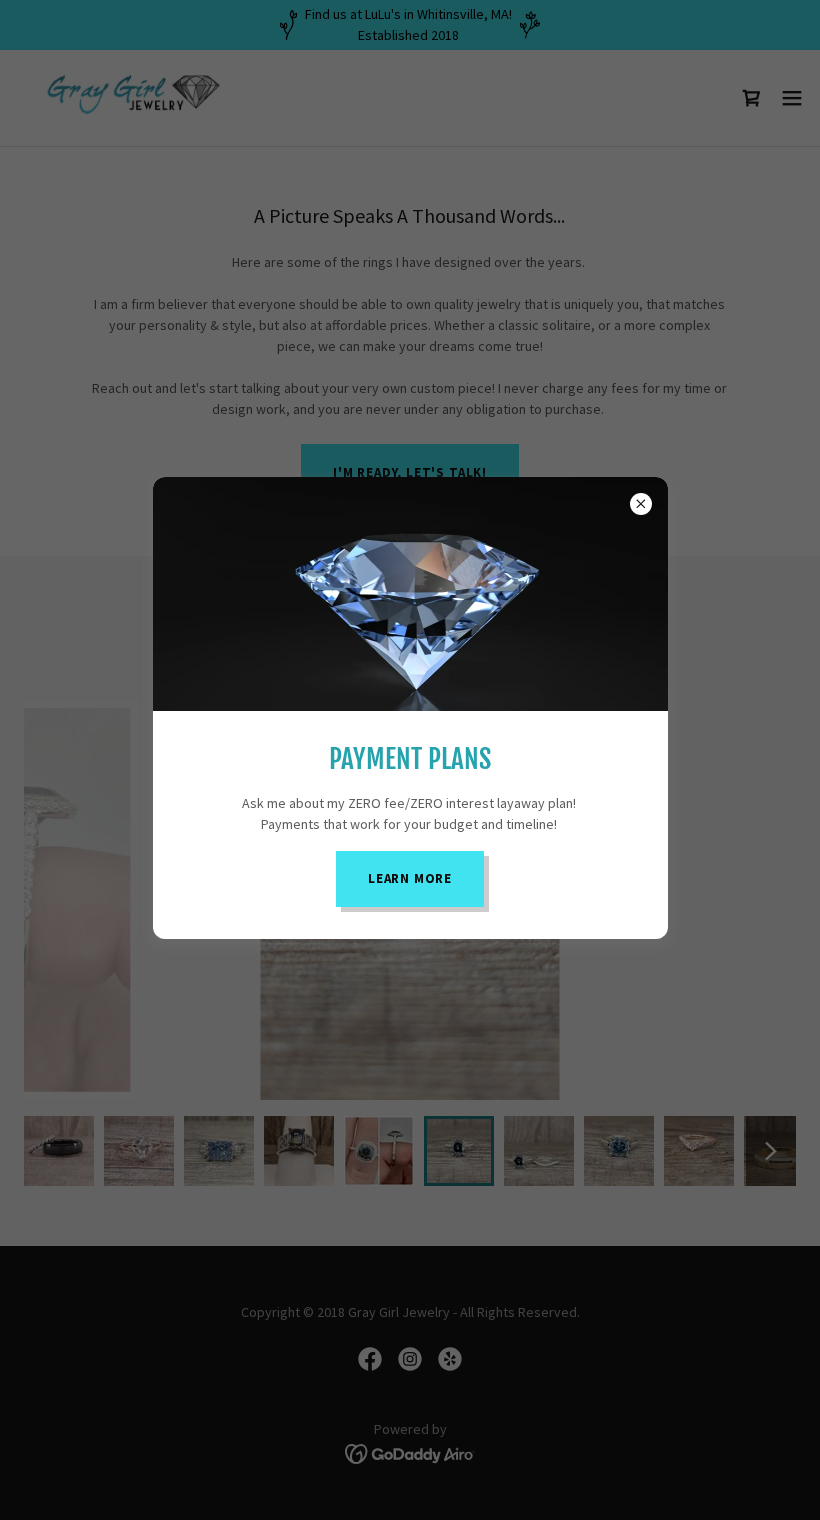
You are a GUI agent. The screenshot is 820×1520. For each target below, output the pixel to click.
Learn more (410, 878)
